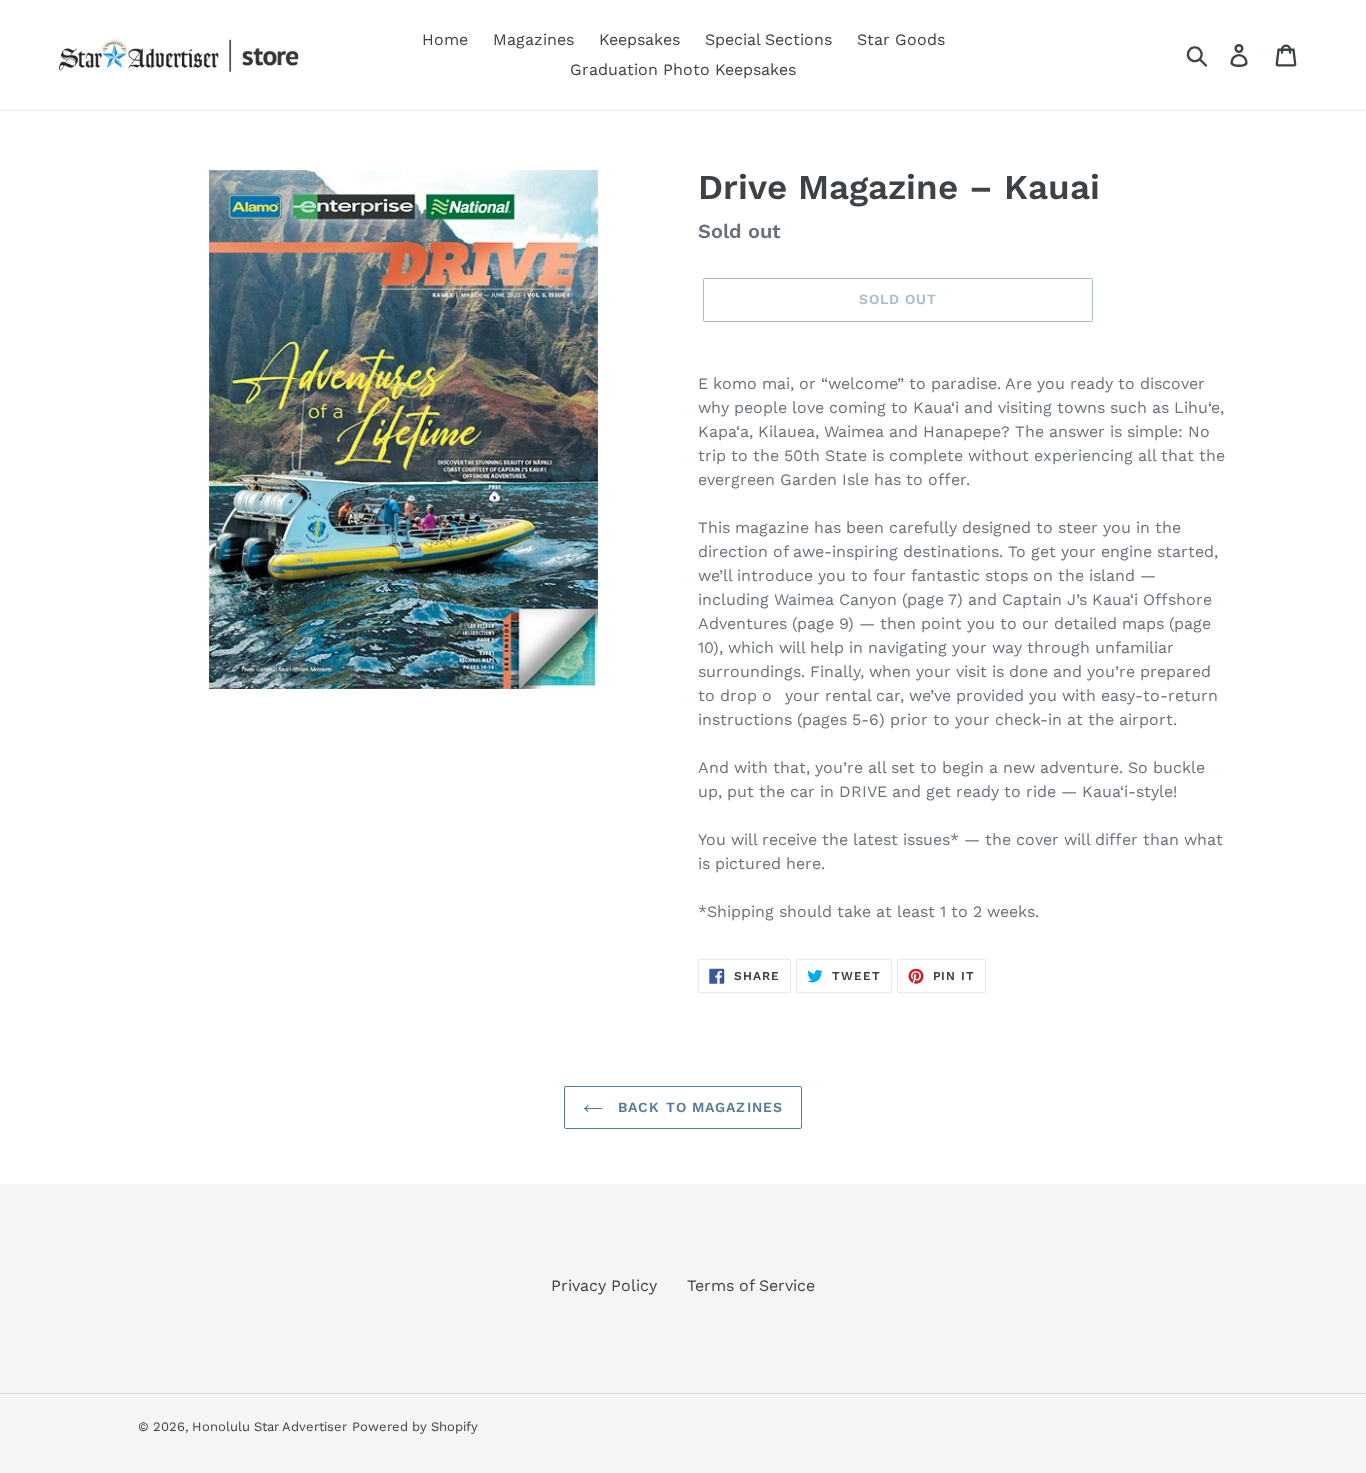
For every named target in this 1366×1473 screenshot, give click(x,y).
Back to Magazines (698, 1107)
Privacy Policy (604, 1285)
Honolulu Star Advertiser (269, 1426)
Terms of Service (751, 1285)
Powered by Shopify (415, 1426)
